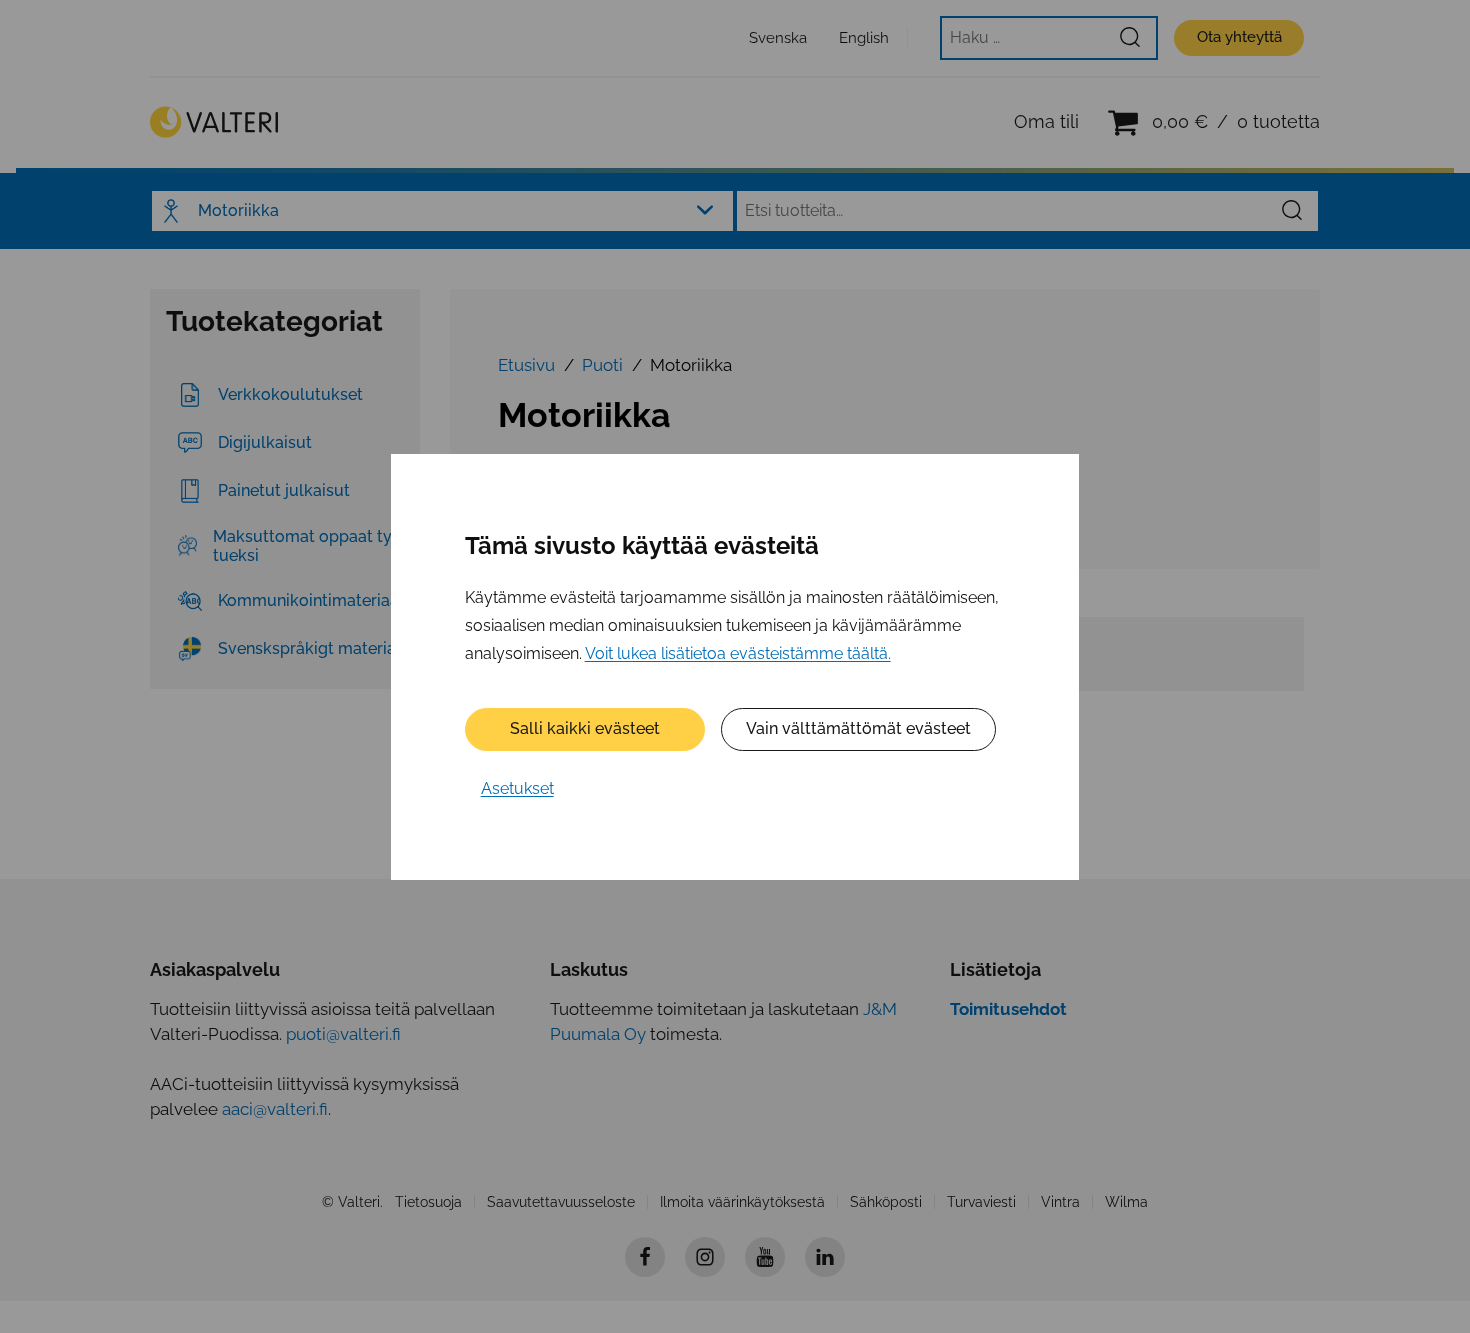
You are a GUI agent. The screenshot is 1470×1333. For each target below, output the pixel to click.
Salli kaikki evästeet (585, 728)
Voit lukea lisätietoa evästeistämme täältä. (738, 652)
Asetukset (517, 788)
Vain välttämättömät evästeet (858, 728)
